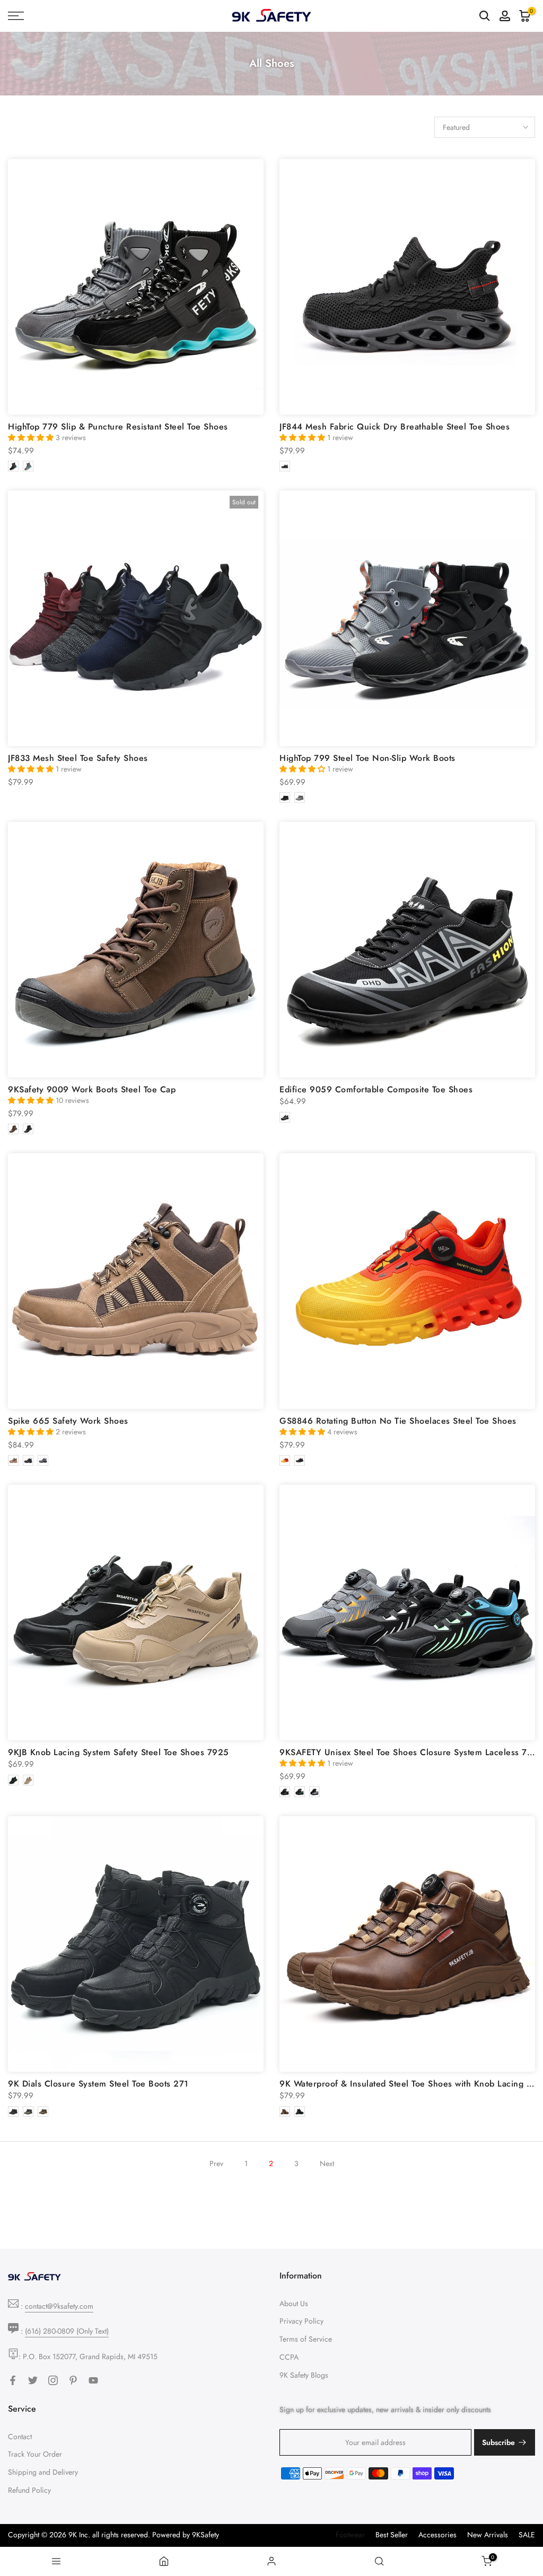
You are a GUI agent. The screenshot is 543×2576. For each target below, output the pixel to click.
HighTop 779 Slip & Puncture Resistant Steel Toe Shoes (118, 427)
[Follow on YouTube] (93, 2380)
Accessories (437, 2535)
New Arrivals (488, 2535)
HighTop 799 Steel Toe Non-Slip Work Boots (367, 758)
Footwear (350, 2535)
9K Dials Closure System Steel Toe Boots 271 (98, 2084)
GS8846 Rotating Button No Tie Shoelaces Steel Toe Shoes (398, 1421)
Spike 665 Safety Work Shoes (68, 1421)
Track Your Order (35, 2454)
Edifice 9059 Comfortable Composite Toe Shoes (376, 1089)
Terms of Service (306, 2339)
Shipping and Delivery (43, 2472)
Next (327, 2163)
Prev (216, 2163)
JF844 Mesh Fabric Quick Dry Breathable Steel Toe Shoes (395, 427)
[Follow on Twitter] (33, 2380)
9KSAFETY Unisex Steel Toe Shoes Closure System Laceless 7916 (411, 1752)
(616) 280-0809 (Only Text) (67, 2331)
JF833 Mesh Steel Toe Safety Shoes (78, 758)
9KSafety (205, 2535)
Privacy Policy (301, 2321)
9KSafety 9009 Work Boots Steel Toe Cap (92, 1089)
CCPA (289, 2357)
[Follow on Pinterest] (73, 2380)
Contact (20, 2437)
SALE (527, 2535)
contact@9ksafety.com (59, 2306)
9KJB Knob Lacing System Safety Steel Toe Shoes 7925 (119, 1752)
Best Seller (392, 2535)
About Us (294, 2303)
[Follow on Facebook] (13, 2380)
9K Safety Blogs (304, 2375)
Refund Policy (29, 2490)
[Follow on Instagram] (53, 2380)
